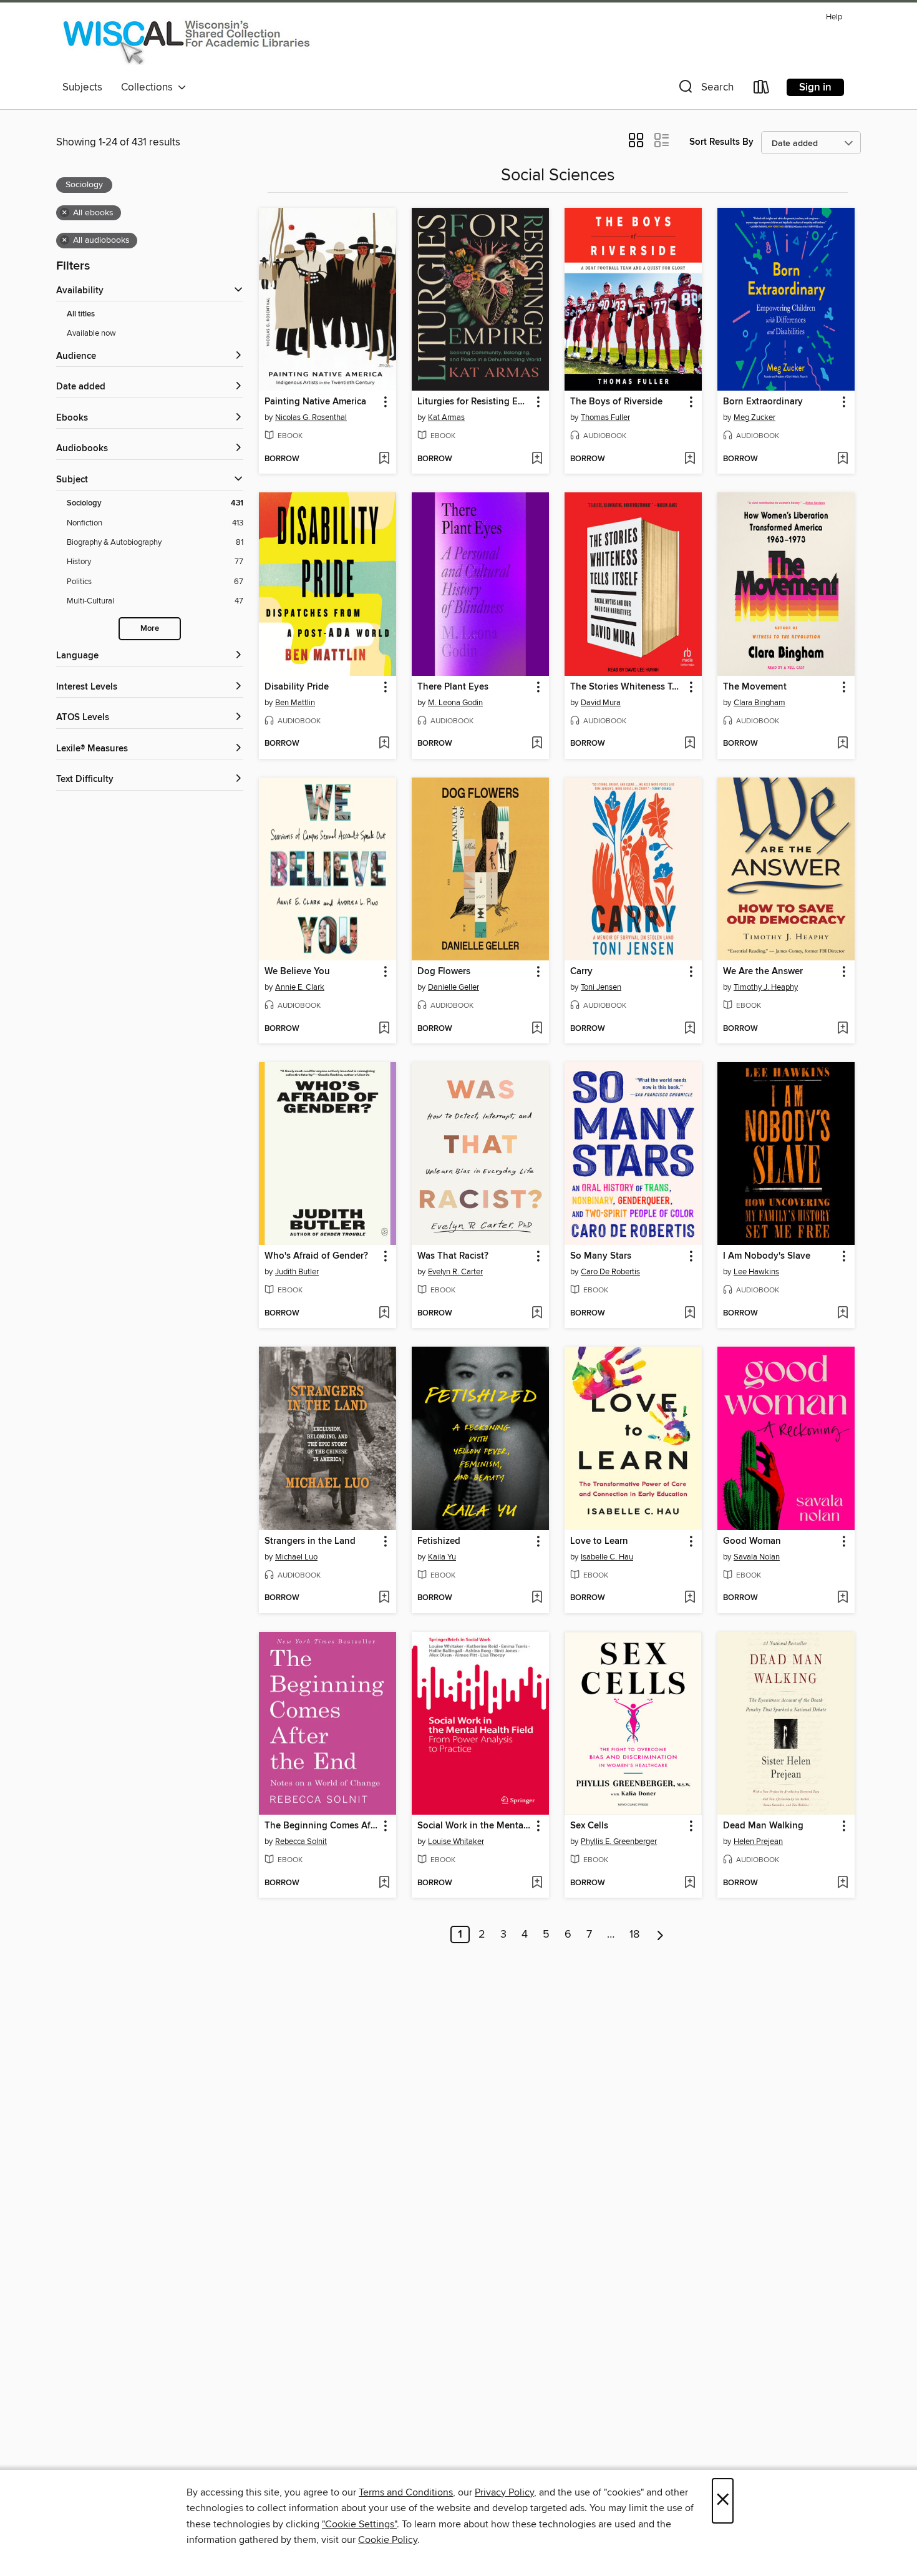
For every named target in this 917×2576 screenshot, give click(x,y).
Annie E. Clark (300, 987)
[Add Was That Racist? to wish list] (537, 1314)
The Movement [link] (755, 687)
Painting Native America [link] (315, 402)
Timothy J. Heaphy (766, 987)
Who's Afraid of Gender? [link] (316, 1256)
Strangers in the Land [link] (310, 1541)
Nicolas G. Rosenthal (311, 417)
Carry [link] (581, 972)
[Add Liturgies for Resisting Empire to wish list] (537, 459)
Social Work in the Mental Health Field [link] (474, 1826)
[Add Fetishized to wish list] (537, 1598)
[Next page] (660, 1934)
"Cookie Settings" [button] (359, 2524)
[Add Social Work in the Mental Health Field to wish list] (537, 1883)
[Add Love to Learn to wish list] (690, 1598)
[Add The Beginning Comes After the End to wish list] (384, 1883)
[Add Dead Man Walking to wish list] (842, 1883)
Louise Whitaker (456, 1842)
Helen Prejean (758, 1842)
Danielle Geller (454, 987)
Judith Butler (297, 1272)
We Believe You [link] (297, 972)
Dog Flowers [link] (444, 972)
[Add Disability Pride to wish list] (384, 744)
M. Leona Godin (455, 703)
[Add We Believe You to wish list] (384, 1029)
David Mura (601, 703)
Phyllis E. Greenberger (619, 1842)
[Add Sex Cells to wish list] (690, 1883)
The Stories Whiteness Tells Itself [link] (627, 687)
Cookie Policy (388, 2540)
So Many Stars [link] (601, 1256)
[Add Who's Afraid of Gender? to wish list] (384, 1314)
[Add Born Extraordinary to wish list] (842, 459)
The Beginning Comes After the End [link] (322, 1826)
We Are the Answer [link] (763, 972)
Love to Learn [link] (599, 1541)
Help (834, 17)
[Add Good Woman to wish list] (842, 1598)
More (150, 629)
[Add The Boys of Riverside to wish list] (690, 459)
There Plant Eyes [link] (453, 687)
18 (634, 1934)
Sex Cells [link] (589, 1826)
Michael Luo (296, 1557)
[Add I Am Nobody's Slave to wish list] (842, 1314)
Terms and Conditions (406, 2492)
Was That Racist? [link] (453, 1256)
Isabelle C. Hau (607, 1557)
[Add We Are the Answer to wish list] (842, 1029)
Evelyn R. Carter (455, 1272)
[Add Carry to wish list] (690, 1029)
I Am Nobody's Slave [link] (767, 1256)
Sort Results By (721, 142)
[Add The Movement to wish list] (842, 744)
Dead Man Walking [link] (763, 1826)
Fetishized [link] (439, 1541)
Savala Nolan (757, 1557)
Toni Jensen (601, 987)
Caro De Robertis (610, 1272)
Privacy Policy (504, 2492)
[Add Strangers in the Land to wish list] (384, 1598)
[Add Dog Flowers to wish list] (537, 1029)
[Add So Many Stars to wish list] (690, 1314)
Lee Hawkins (756, 1272)
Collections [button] (149, 87)
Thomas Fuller (605, 417)
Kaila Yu (442, 1557)
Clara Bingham (759, 703)
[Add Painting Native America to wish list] (384, 459)
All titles (81, 314)
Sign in (815, 87)
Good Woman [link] (752, 1541)
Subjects (82, 87)
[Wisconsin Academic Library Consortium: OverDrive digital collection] (187, 41)
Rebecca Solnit (301, 1842)
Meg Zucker (754, 417)
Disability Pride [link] (297, 687)
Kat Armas (446, 417)
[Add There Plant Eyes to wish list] (537, 744)
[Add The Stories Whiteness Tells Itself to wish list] (690, 744)
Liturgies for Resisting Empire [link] (474, 402)
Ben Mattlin (295, 703)
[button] (705, 90)
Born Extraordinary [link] (763, 402)
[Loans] (762, 90)
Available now (91, 333)
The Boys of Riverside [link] (616, 402)
